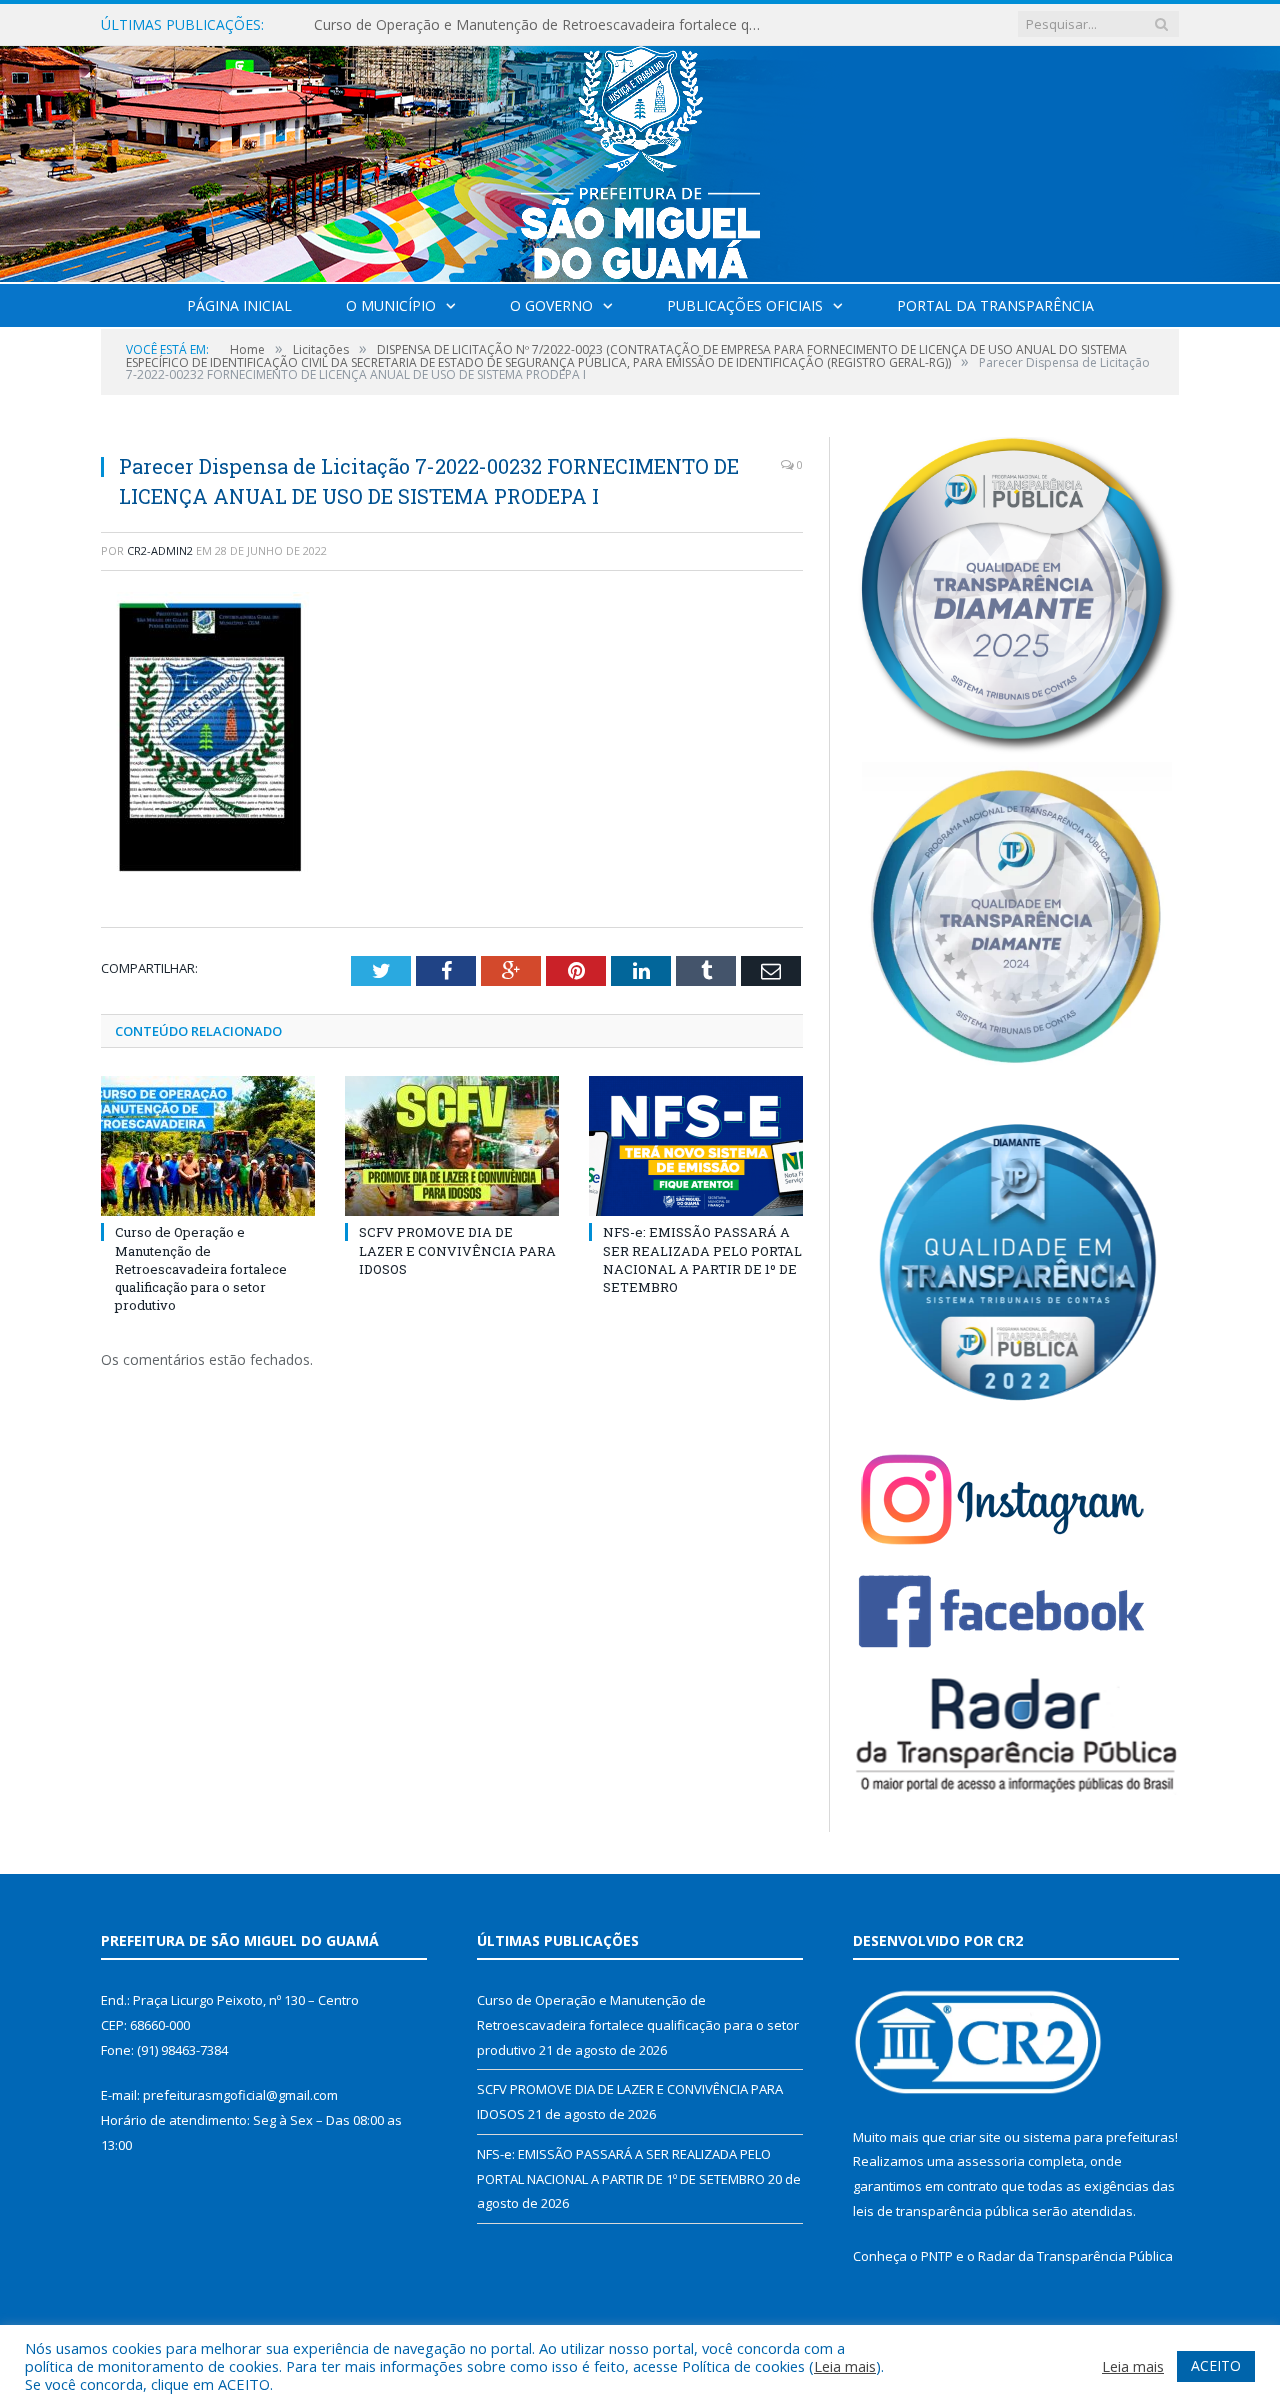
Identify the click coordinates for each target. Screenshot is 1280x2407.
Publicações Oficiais (745, 305)
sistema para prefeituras (1099, 2137)
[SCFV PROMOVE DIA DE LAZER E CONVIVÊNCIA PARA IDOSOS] (452, 1146)
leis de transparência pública (941, 2211)
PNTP (937, 2256)
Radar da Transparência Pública (1075, 2256)
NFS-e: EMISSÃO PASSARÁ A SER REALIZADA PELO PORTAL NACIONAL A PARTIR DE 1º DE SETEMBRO (702, 1259)
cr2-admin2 (160, 550)
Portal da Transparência (995, 305)
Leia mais (845, 2366)
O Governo (551, 305)
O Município (391, 305)
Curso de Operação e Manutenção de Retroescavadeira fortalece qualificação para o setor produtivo (201, 1268)
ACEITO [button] (1216, 2365)
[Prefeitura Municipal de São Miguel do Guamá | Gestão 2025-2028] (640, 159)
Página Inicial (239, 305)
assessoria (991, 2161)
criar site (975, 2137)
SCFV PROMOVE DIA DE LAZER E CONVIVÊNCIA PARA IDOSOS (518, 25)
